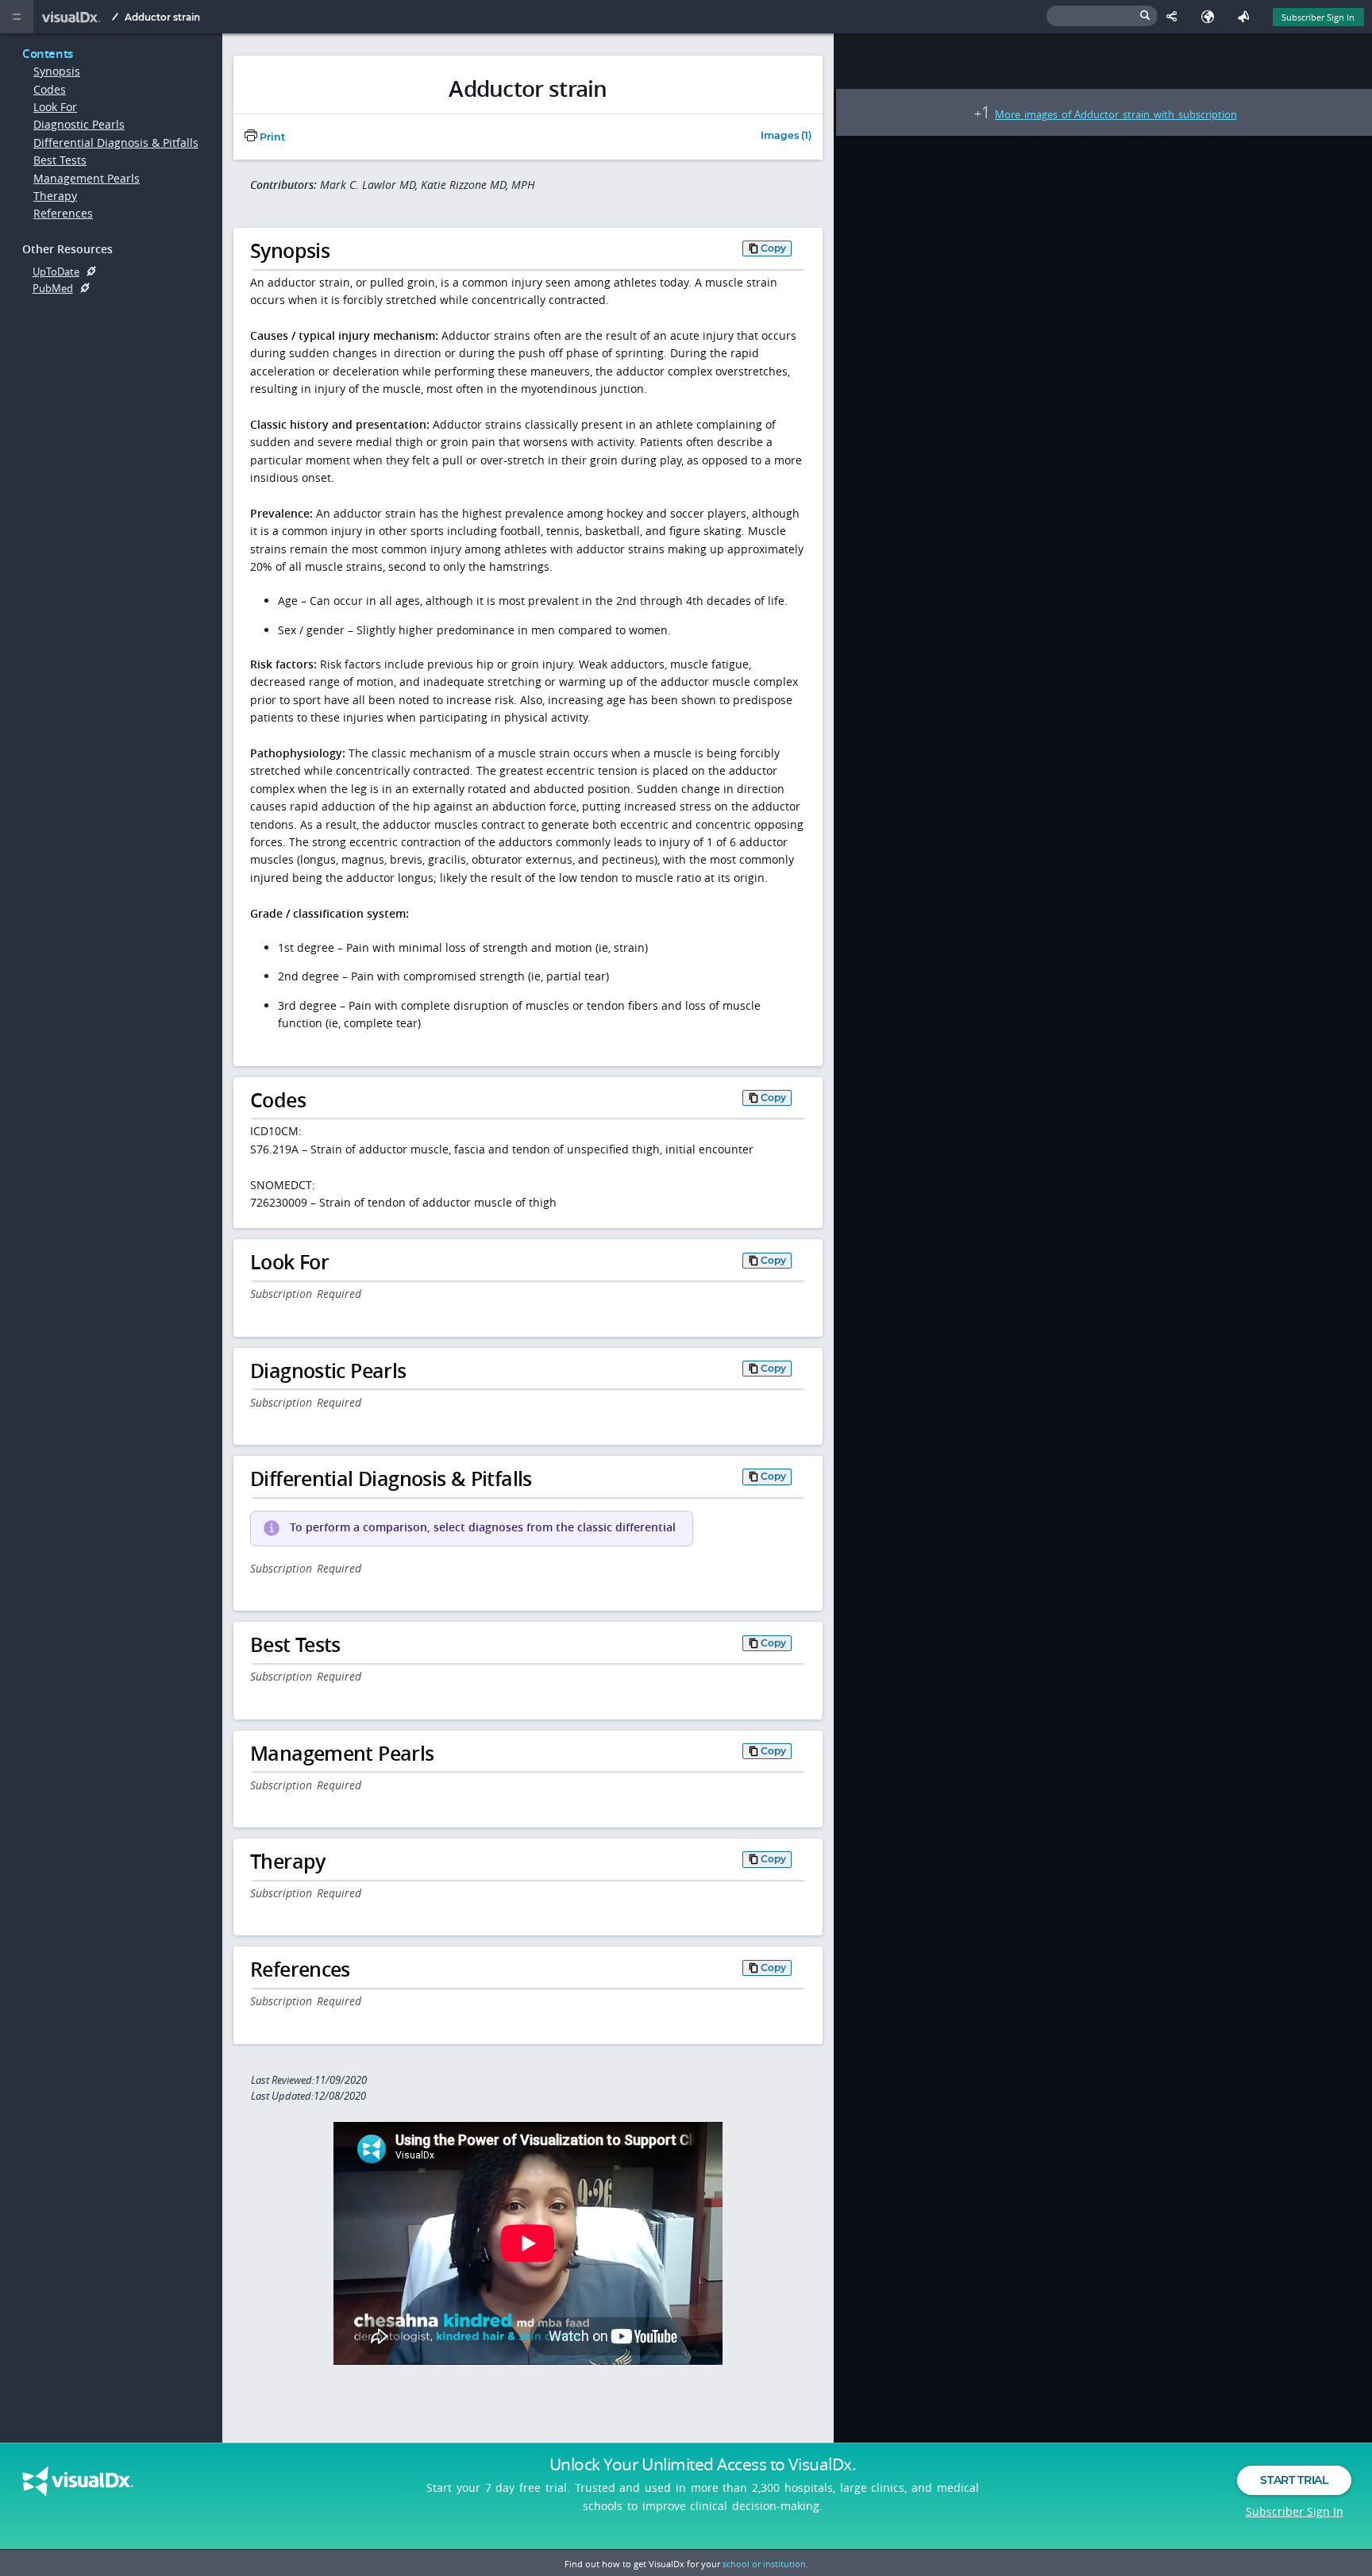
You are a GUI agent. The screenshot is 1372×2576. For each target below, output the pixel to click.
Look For (55, 107)
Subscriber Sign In (1318, 17)
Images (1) (786, 136)
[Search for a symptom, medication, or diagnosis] (1102, 16)
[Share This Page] (1175, 17)
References (63, 213)
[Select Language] (1211, 17)
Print (271, 137)
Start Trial (1294, 2480)
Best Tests (60, 160)
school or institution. (765, 2564)
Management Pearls (87, 178)
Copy (773, 248)
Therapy (55, 196)
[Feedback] (1247, 17)
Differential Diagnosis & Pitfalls (116, 142)
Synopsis (57, 71)
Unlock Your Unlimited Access (703, 2464)
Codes (50, 89)
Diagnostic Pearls (79, 124)
